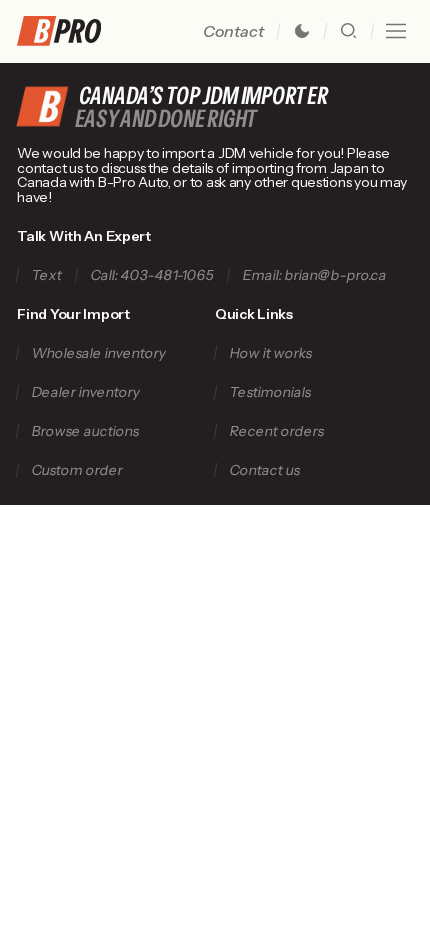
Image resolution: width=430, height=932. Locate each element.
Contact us (264, 470)
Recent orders (276, 431)
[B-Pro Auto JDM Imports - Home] (67, 31)
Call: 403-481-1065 (153, 275)
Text (47, 275)
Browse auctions (86, 431)
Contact (233, 31)
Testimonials (270, 392)
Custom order (78, 470)
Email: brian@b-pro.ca (315, 275)
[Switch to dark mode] (302, 31)
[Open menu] (396, 31)
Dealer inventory (86, 392)
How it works (270, 353)
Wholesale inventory (99, 353)
